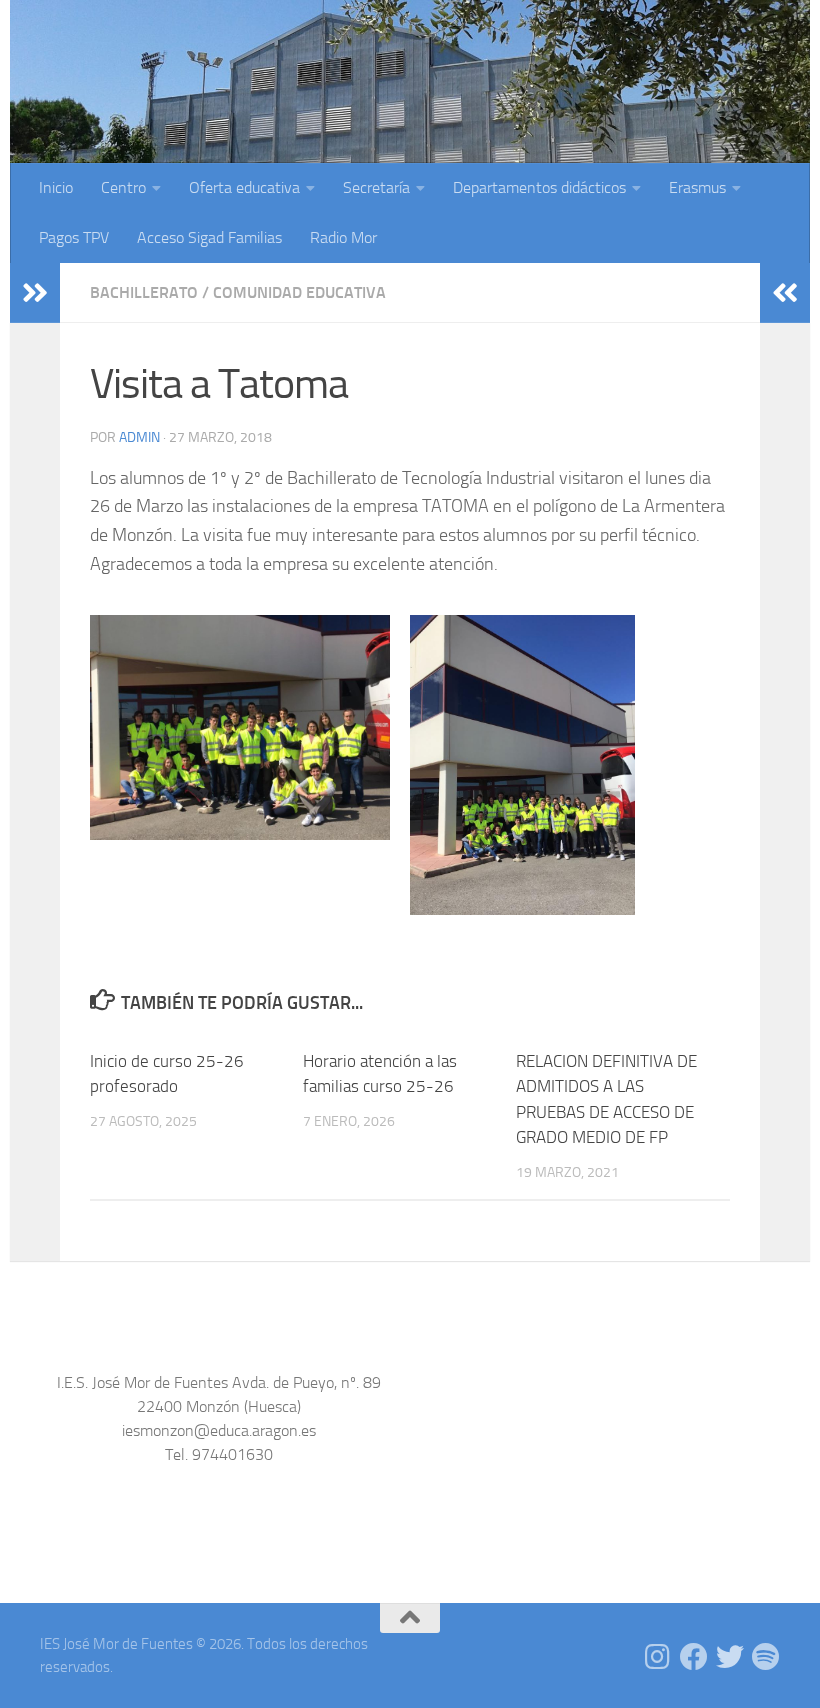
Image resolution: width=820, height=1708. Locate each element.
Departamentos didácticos (539, 187)
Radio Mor (343, 237)
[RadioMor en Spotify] (766, 1657)
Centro (123, 187)
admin (139, 437)
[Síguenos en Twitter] (730, 1657)
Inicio (56, 187)
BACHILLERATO (144, 292)
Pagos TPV (74, 237)
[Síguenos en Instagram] (658, 1657)
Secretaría (376, 187)
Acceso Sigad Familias (209, 237)
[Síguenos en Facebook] (694, 1657)
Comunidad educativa (299, 292)
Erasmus (697, 187)
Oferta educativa (244, 187)
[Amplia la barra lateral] (35, 293)
